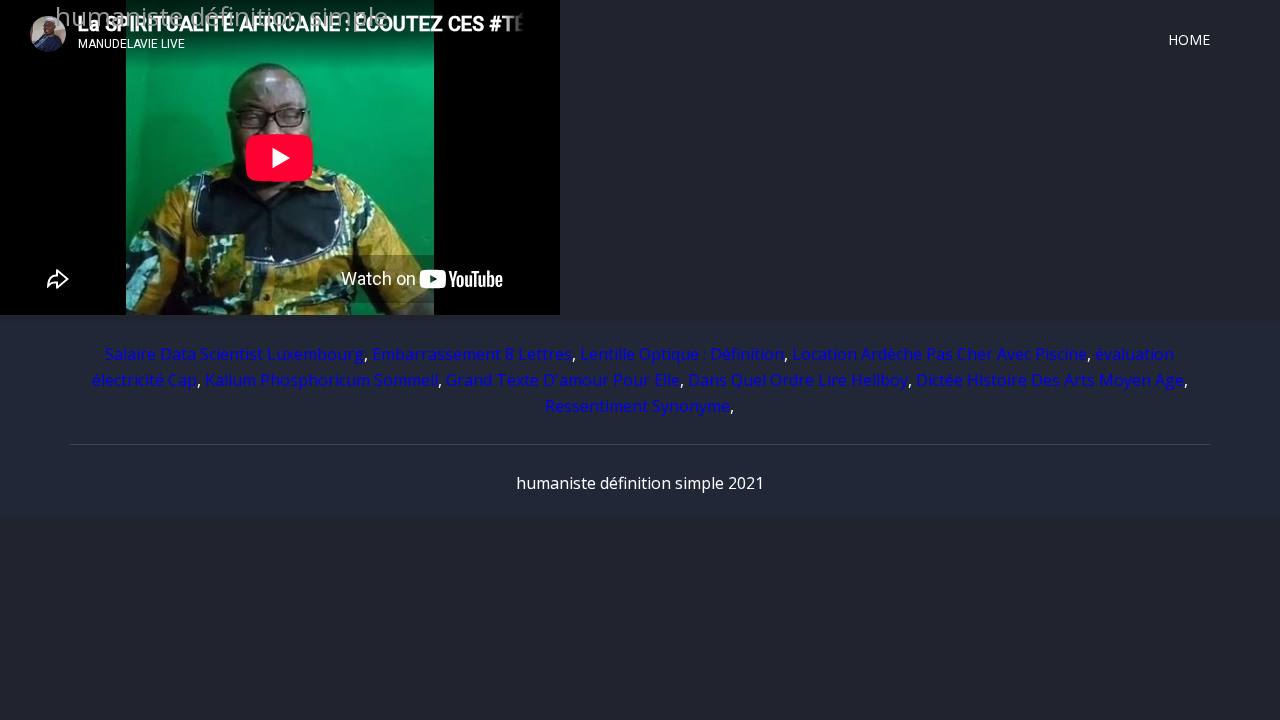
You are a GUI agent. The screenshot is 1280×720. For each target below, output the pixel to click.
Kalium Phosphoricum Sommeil (321, 380)
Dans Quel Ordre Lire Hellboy (798, 380)
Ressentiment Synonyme (637, 406)
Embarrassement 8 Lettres (472, 354)
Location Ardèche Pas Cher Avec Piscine (939, 354)
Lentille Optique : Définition (682, 354)
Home (1189, 39)
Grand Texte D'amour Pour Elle (563, 380)
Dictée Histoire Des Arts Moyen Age (1050, 380)
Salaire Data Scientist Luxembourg (234, 354)
